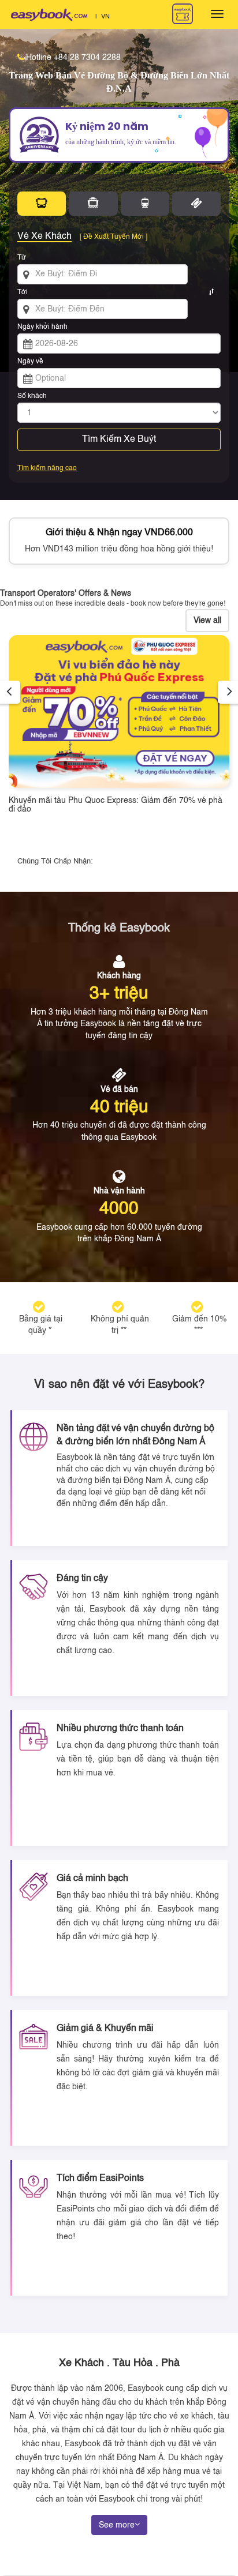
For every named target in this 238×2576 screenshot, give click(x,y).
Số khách (32, 396)
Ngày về (30, 362)
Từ (22, 258)
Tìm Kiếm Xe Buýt (119, 440)
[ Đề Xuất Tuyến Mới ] (114, 237)
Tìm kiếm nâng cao (47, 468)
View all (207, 621)
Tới (23, 292)
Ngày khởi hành (42, 327)
